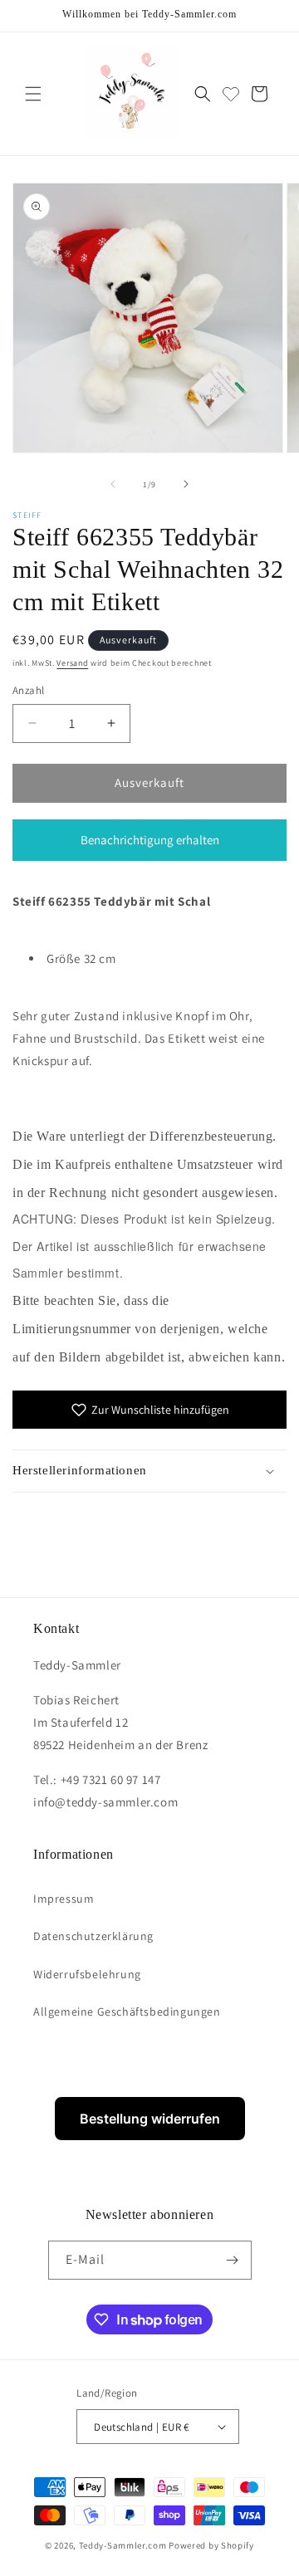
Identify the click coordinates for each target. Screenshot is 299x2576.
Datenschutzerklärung (93, 1936)
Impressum (64, 1899)
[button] (33, 94)
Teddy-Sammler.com (123, 2545)
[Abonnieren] (233, 2260)
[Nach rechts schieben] (186, 484)
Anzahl (28, 690)
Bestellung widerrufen (150, 2119)
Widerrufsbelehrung (87, 1974)
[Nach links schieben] (113, 484)
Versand (72, 663)
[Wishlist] (231, 94)
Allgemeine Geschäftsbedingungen (127, 2011)
